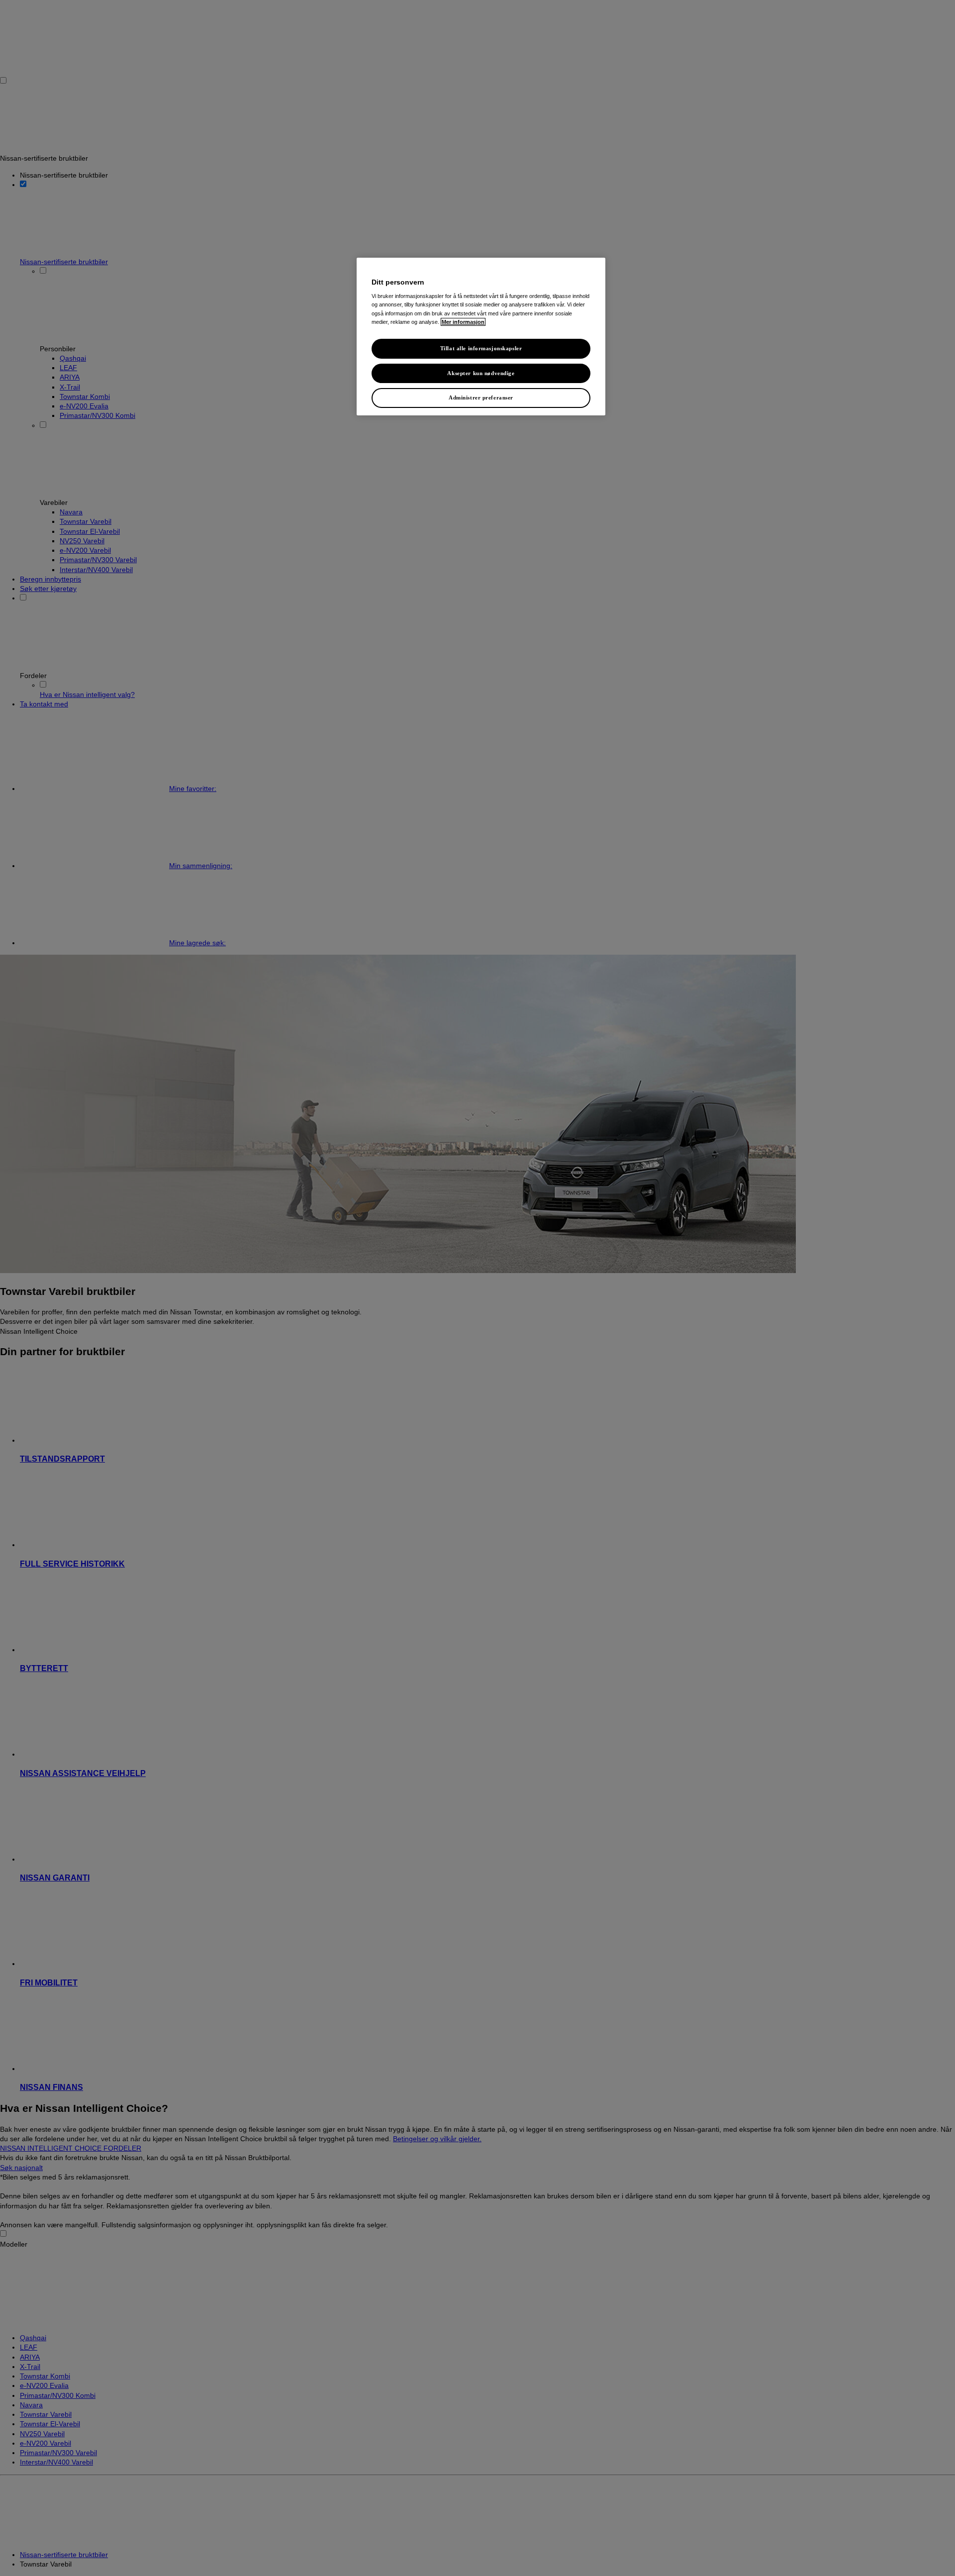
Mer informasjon (463, 322)
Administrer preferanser (481, 397)
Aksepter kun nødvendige (481, 373)
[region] (481, 337)
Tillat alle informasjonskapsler (481, 348)
